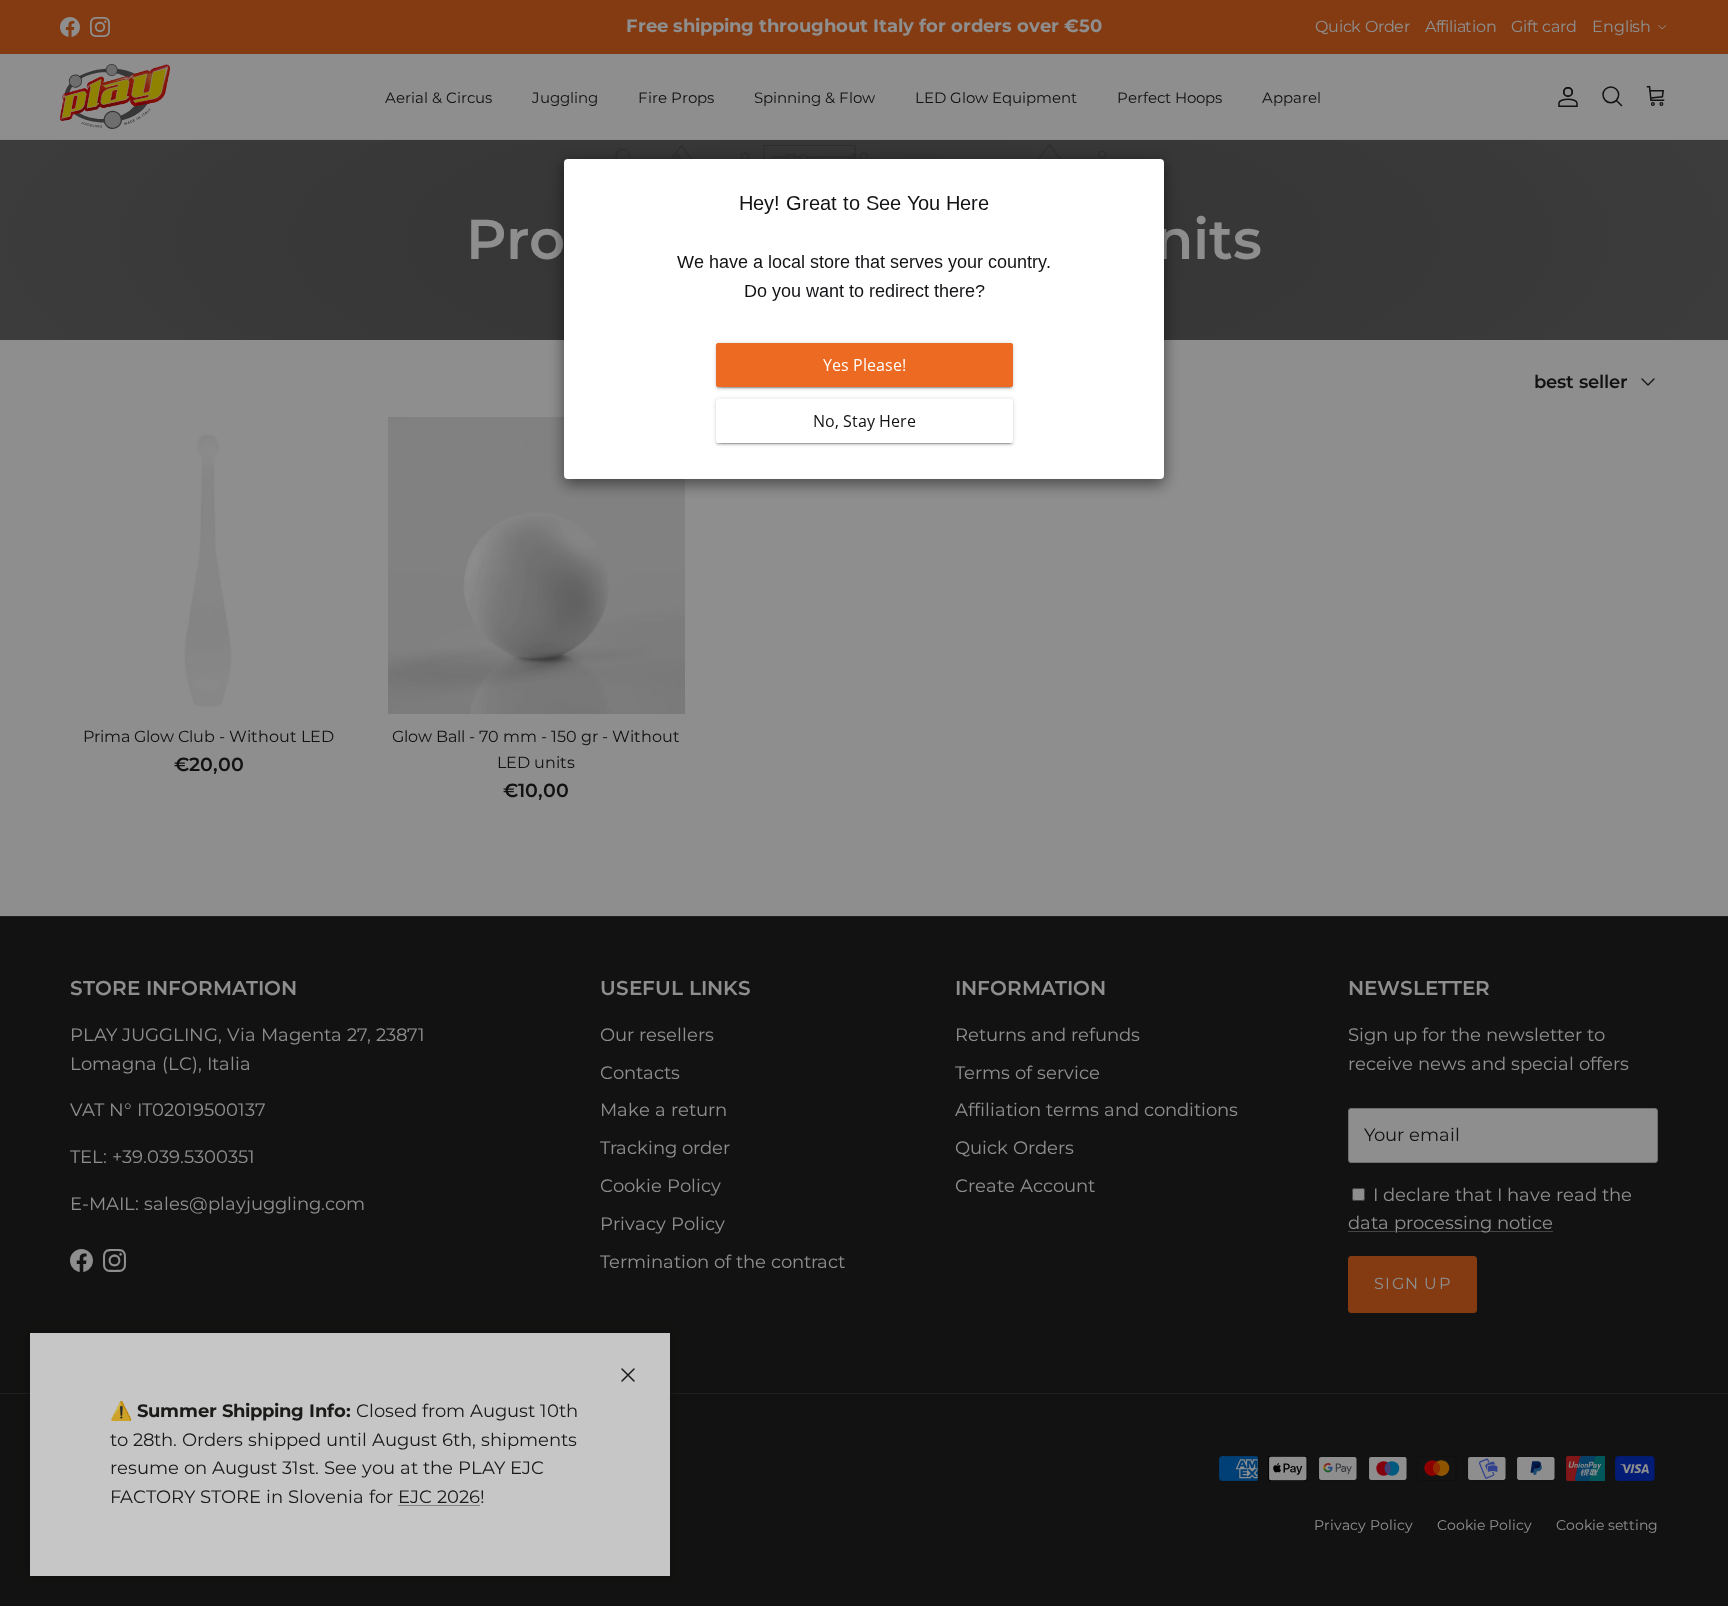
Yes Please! (864, 365)
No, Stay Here (864, 421)
